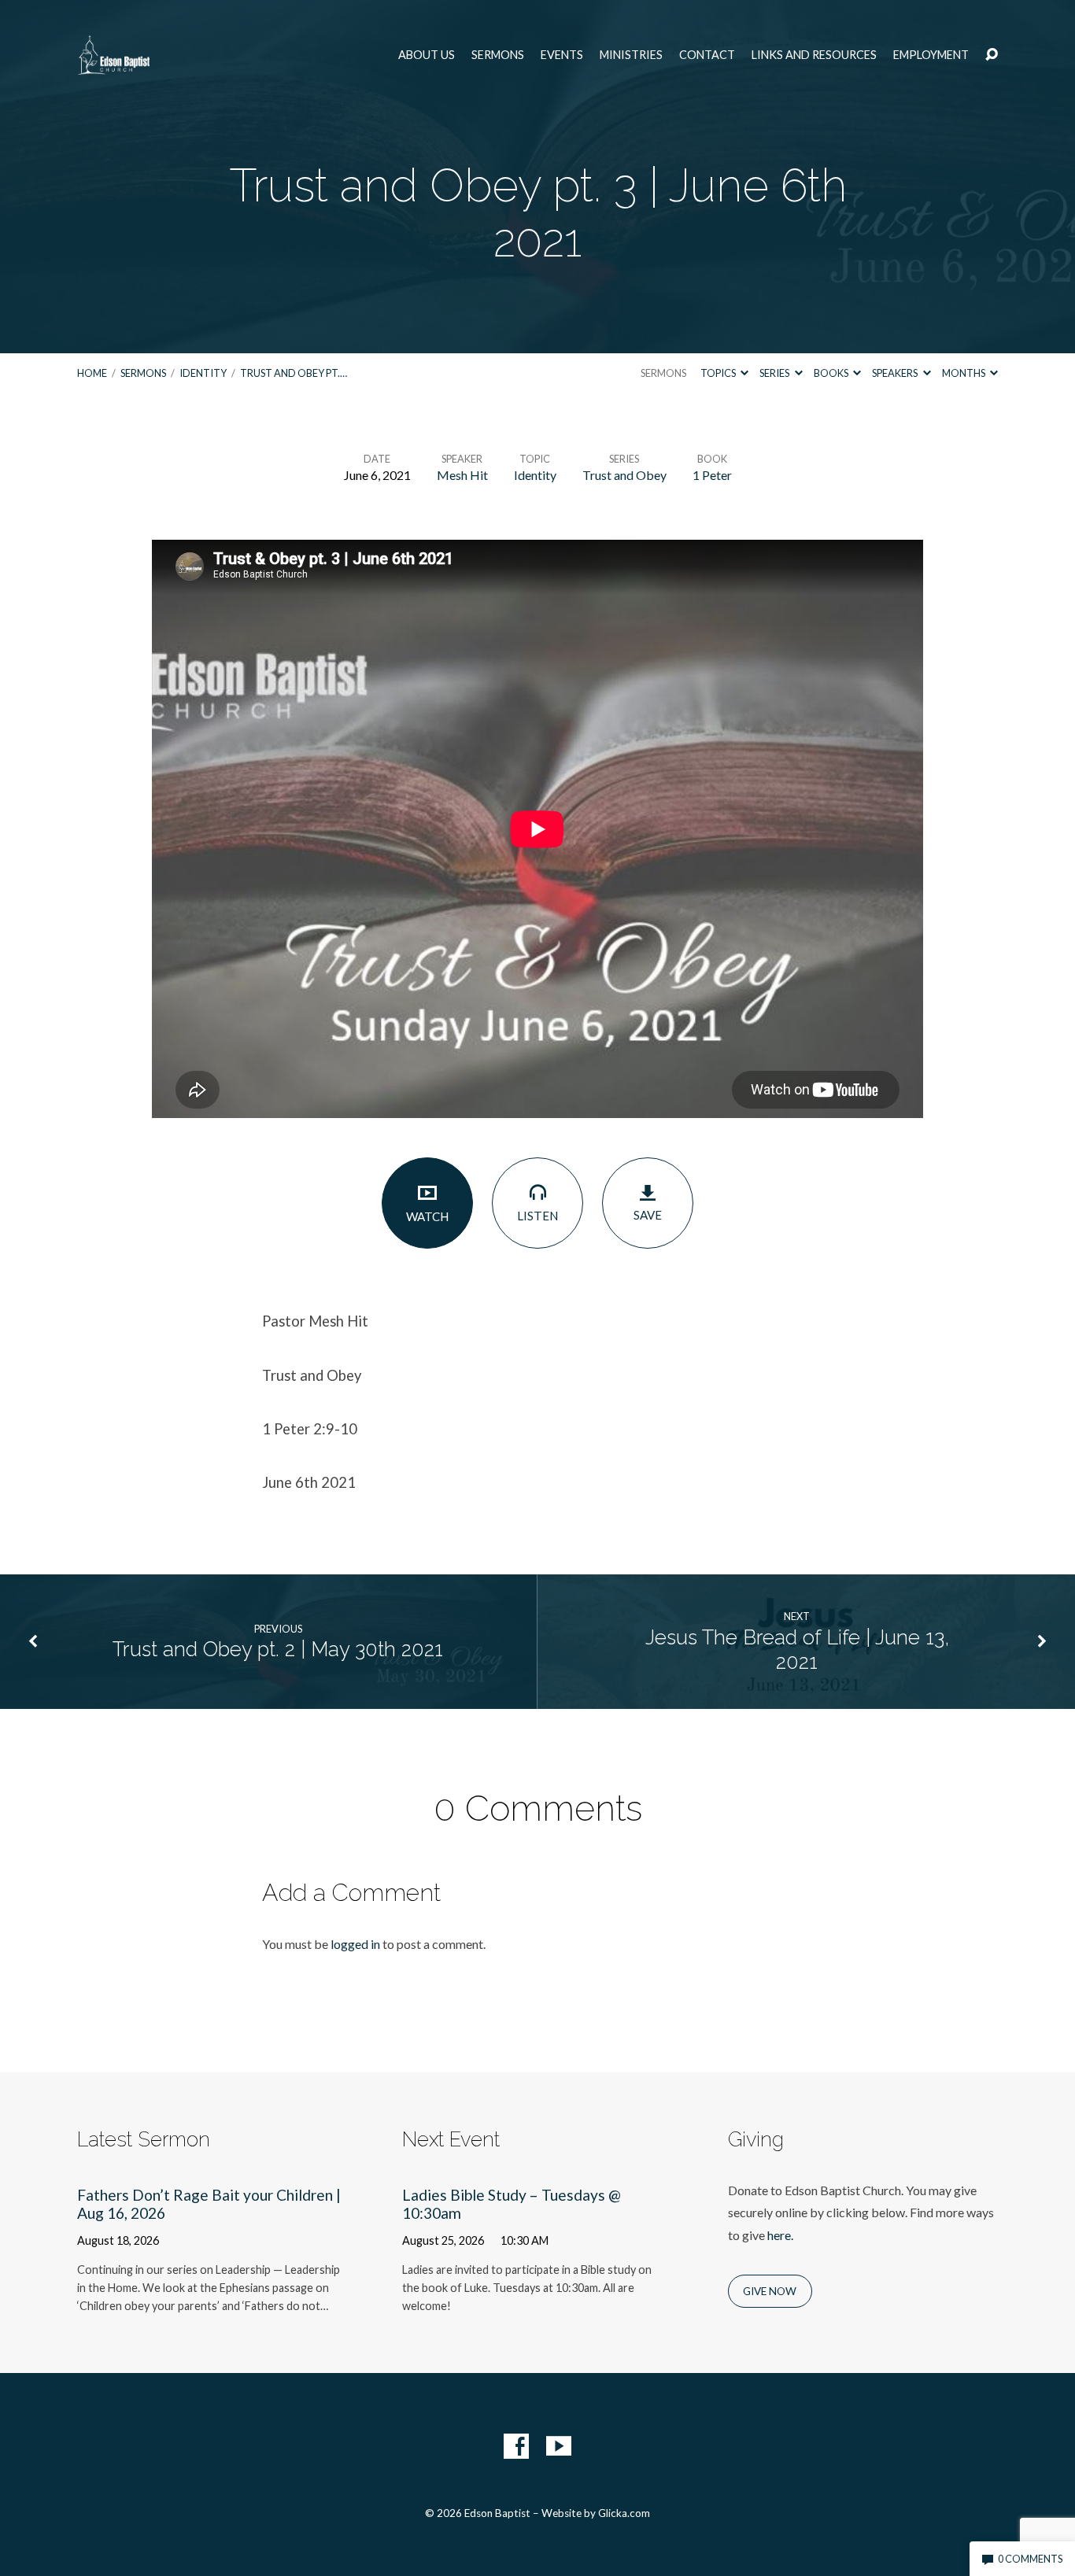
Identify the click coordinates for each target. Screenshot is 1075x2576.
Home (92, 373)
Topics (719, 373)
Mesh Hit (462, 475)
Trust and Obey (624, 475)
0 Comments (1029, 2559)
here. (780, 2235)
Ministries (631, 55)
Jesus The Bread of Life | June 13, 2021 (797, 1650)
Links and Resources (814, 55)
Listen (537, 1216)
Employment (931, 55)
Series (775, 373)
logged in (355, 1944)
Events (562, 55)
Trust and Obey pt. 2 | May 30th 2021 (278, 1649)
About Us (427, 55)
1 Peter (712, 475)
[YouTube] (559, 2446)
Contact (707, 55)
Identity (203, 373)
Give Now (770, 2291)
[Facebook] (516, 2446)
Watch (427, 1216)
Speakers (896, 373)
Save (648, 1215)
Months (964, 373)
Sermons (498, 55)
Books (832, 373)
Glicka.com (624, 2513)
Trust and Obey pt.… (294, 373)
